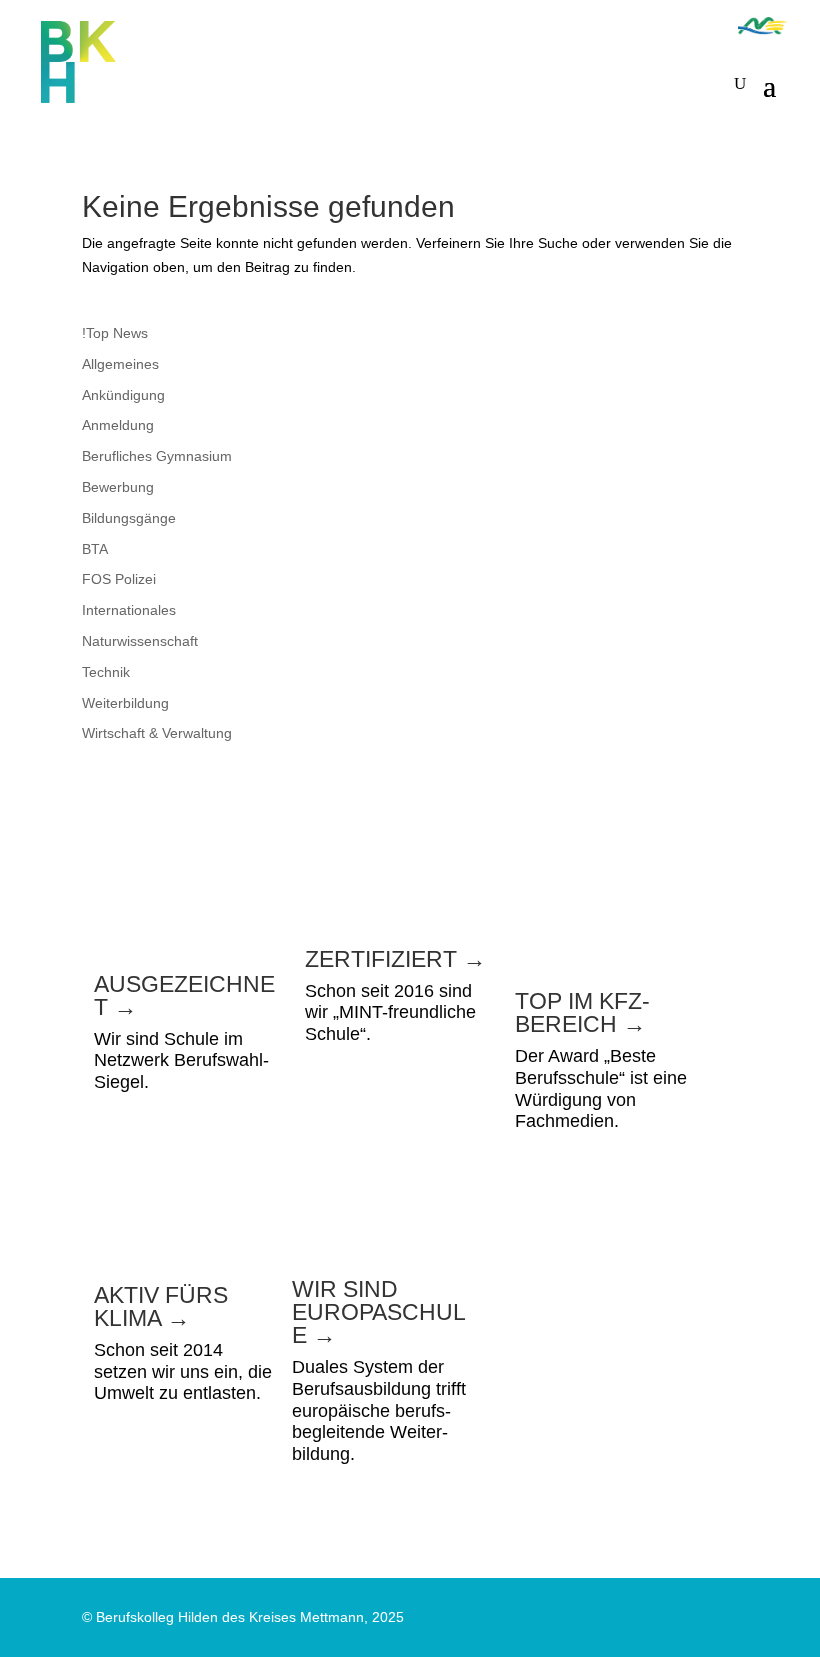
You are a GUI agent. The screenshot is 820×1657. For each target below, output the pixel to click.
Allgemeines (120, 364)
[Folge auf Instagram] (650, 25)
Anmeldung (118, 425)
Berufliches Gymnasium (157, 456)
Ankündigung (123, 395)
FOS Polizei (119, 579)
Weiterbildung (125, 703)
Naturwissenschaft (140, 641)
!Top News (115, 333)
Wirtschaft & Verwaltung (157, 733)
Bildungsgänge (129, 518)
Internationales (129, 610)
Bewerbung (118, 487)
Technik (106, 672)
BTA (95, 549)
